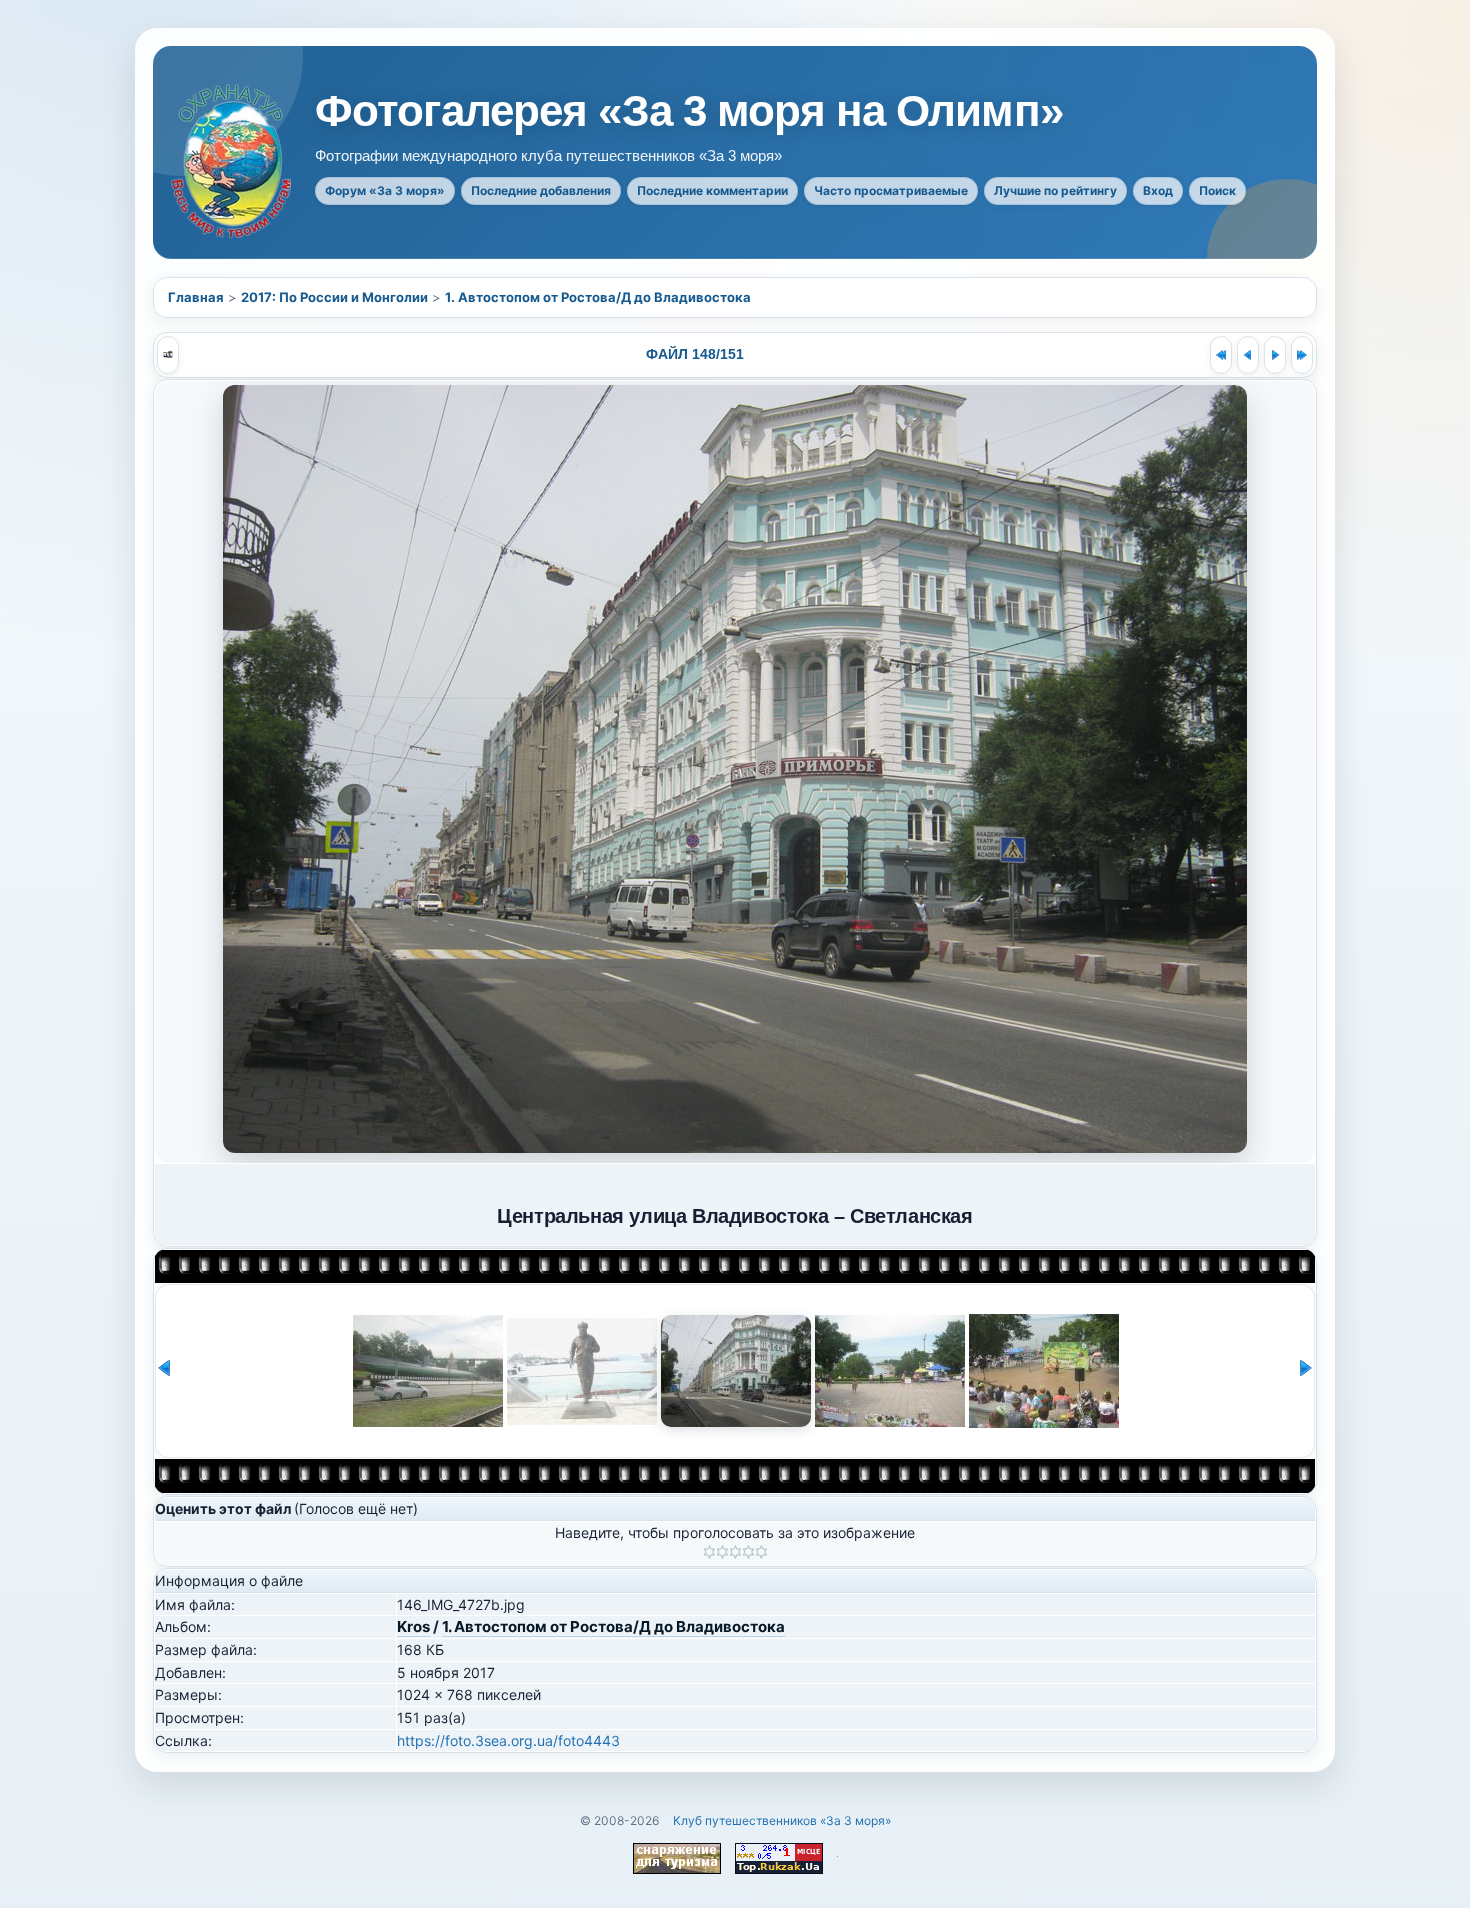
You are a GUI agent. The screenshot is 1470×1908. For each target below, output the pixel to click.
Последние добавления (541, 190)
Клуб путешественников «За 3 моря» (782, 1820)
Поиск (1217, 190)
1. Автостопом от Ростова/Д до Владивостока (598, 297)
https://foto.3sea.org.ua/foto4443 (508, 1740)
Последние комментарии (712, 190)
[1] (709, 1552)
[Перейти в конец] (1302, 355)
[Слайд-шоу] (168, 355)
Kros (413, 1626)
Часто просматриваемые (891, 190)
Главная (196, 297)
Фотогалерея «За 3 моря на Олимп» (689, 111)
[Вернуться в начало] (1221, 355)
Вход (1158, 190)
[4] (748, 1552)
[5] (761, 1552)
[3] (735, 1552)
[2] (722, 1552)
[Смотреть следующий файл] (1275, 355)
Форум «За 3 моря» (385, 190)
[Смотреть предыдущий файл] (1248, 355)
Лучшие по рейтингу (1055, 190)
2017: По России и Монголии (334, 297)
